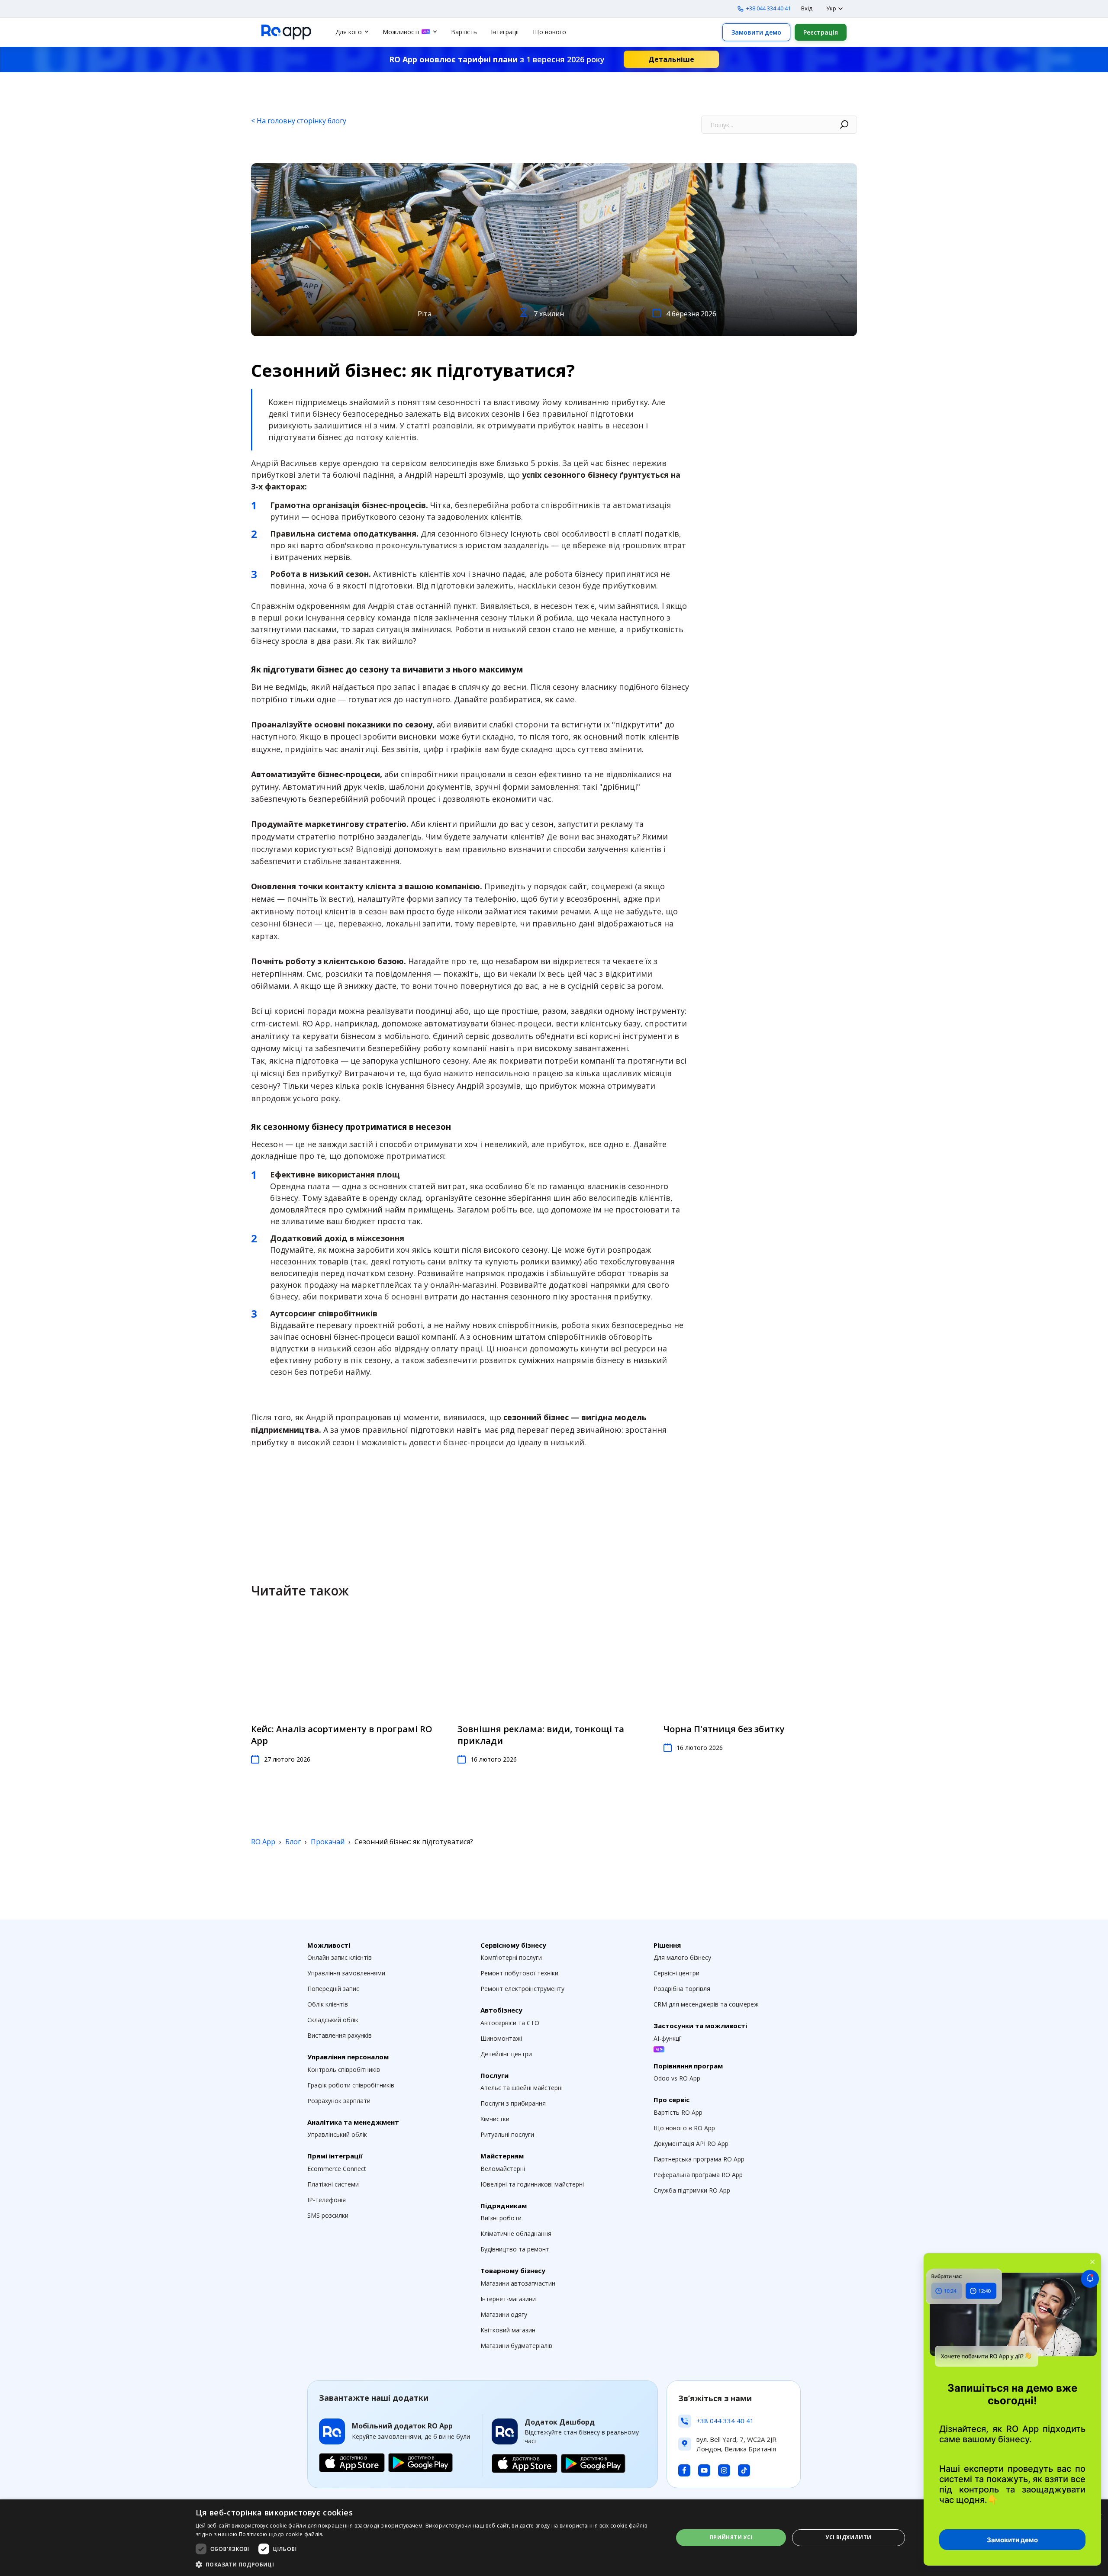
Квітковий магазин (508, 2330)
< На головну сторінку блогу (299, 121)
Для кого (349, 32)
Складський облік (333, 2020)
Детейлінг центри (506, 2054)
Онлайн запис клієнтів (340, 1957)
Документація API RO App (691, 2143)
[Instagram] (724, 2470)
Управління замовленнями (346, 1973)
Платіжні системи (333, 2184)
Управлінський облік (337, 2134)
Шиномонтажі (501, 2038)
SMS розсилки (328, 2215)
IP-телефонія (327, 2200)
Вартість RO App (678, 2112)
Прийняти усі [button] (731, 2537)
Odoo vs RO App (677, 2078)
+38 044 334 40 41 (768, 8)
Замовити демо (756, 32)
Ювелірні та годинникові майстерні (532, 2184)
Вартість (464, 32)
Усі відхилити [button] (848, 2537)
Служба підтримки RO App (692, 2190)
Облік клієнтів (328, 2004)
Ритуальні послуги (507, 2134)
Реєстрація (821, 32)
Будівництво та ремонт (515, 2249)
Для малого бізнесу (682, 1957)
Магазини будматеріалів (516, 2346)
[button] (427, 2564)
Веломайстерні (503, 2169)
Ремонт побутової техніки (519, 1973)
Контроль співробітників (344, 2069)
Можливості (401, 32)
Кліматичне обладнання (516, 2233)
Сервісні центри (676, 1973)
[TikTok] (744, 2470)
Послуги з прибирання (513, 2103)
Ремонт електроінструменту (522, 1989)
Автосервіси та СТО (510, 2023)
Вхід (807, 8)
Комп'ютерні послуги (511, 1957)
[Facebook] (684, 2470)
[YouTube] (704, 2470)
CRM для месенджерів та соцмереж (706, 2004)
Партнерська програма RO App (699, 2159)
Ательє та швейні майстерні (522, 2088)
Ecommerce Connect (337, 2169)
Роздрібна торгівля (682, 1989)
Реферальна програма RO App (698, 2175)
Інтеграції (505, 32)
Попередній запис (333, 1989)
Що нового (549, 32)
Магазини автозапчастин (518, 2283)
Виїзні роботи (501, 2218)
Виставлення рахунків (340, 2035)
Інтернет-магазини (508, 2299)
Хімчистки (495, 2119)
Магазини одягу (504, 2314)
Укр (831, 8)
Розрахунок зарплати (339, 2101)
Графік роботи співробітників (351, 2085)
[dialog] (554, 2538)
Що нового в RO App (684, 2128)
